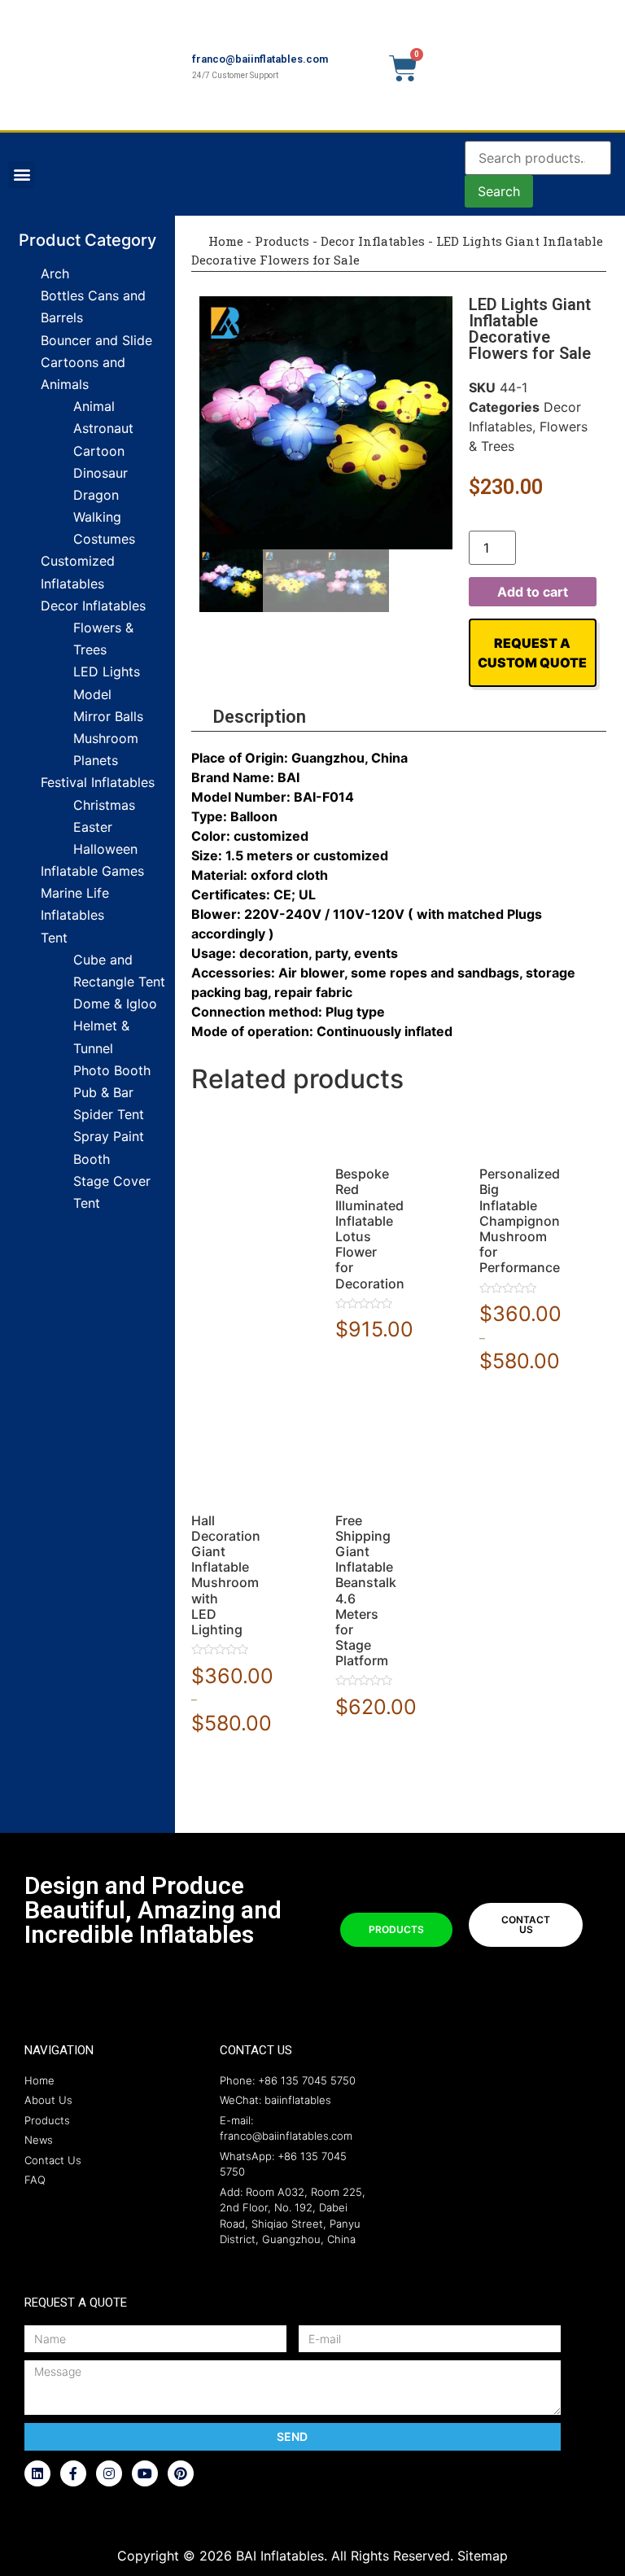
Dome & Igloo (115, 1004)
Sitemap (483, 2556)
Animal (94, 406)
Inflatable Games (92, 871)
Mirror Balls (108, 716)
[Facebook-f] (73, 2473)
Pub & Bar (103, 1092)
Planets (96, 760)
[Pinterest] (181, 2473)
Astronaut (103, 428)
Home (224, 241)
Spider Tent (109, 1114)
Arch (55, 273)
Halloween (105, 849)
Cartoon (99, 451)
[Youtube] (145, 2473)
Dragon (96, 495)
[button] (22, 175)
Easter (93, 827)
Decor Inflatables (93, 606)
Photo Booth (112, 1070)
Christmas (104, 805)
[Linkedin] (37, 2473)
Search (499, 191)
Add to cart (533, 592)
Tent (54, 938)
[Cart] (403, 68)
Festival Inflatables (98, 782)
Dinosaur (101, 473)
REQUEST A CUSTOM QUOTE (532, 653)
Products (282, 241)
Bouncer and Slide (96, 340)
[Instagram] (109, 2473)
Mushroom (106, 738)
